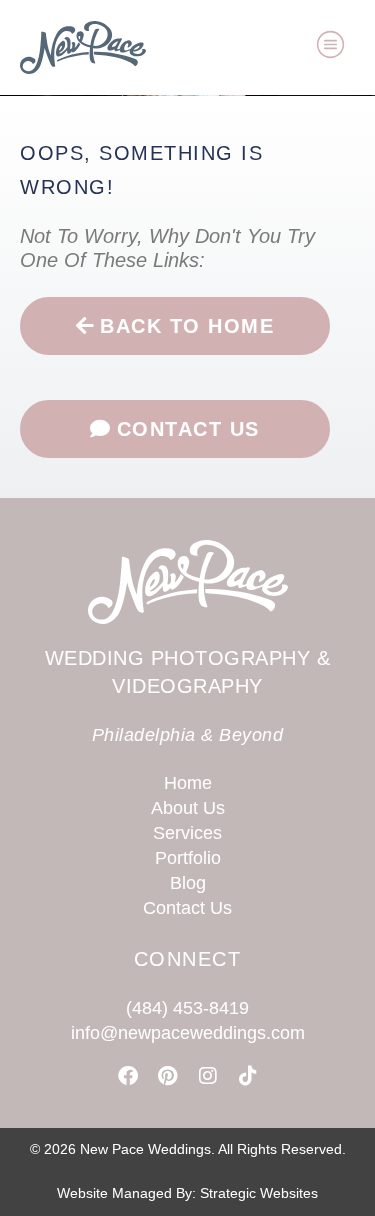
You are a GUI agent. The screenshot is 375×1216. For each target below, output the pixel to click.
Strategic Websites (259, 1193)
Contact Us (187, 908)
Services (187, 833)
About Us (188, 808)
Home (188, 783)
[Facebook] (128, 1076)
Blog (188, 883)
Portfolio (188, 858)
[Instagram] (208, 1076)
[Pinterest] (168, 1076)
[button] (331, 47)
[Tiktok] (248, 1076)
